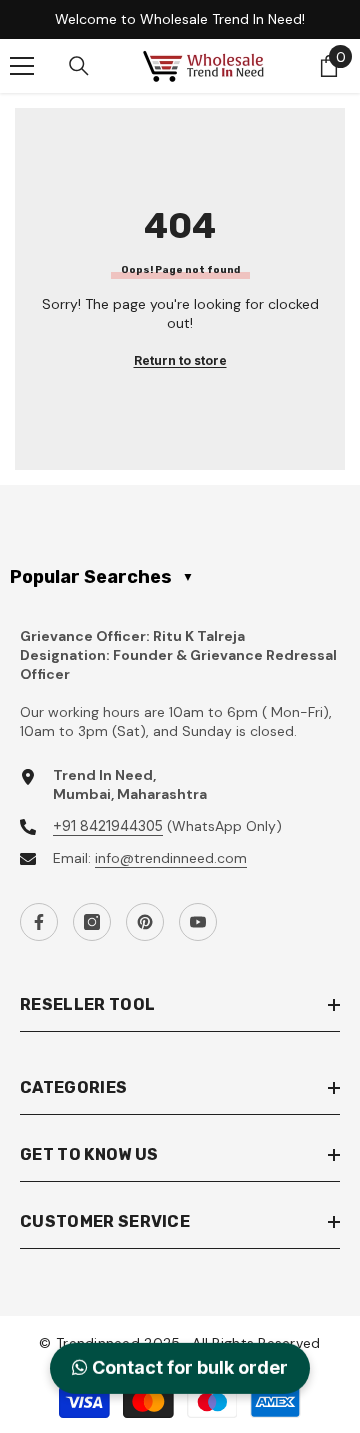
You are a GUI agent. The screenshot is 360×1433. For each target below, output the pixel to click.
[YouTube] (198, 922)
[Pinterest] (145, 922)
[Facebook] (39, 922)
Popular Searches (102, 577)
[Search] (79, 66)
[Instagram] (92, 922)
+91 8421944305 (108, 825)
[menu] (22, 66)
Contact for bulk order (188, 1368)
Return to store (180, 360)
